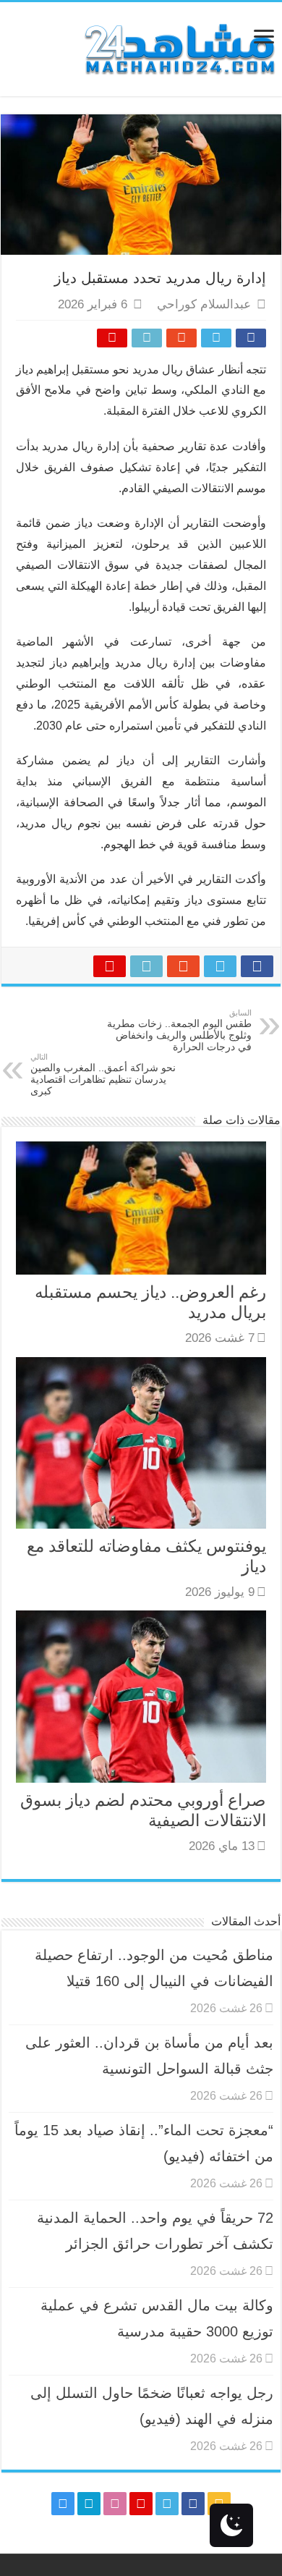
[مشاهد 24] (179, 47)
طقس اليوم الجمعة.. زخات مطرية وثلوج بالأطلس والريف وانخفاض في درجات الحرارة (179, 1030)
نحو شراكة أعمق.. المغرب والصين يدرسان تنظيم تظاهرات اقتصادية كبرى (103, 1074)
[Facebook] (193, 2504)
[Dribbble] (115, 2504)
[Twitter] (167, 2504)
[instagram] (63, 2504)
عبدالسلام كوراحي (204, 304)
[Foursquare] (89, 2504)
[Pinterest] (141, 2504)
